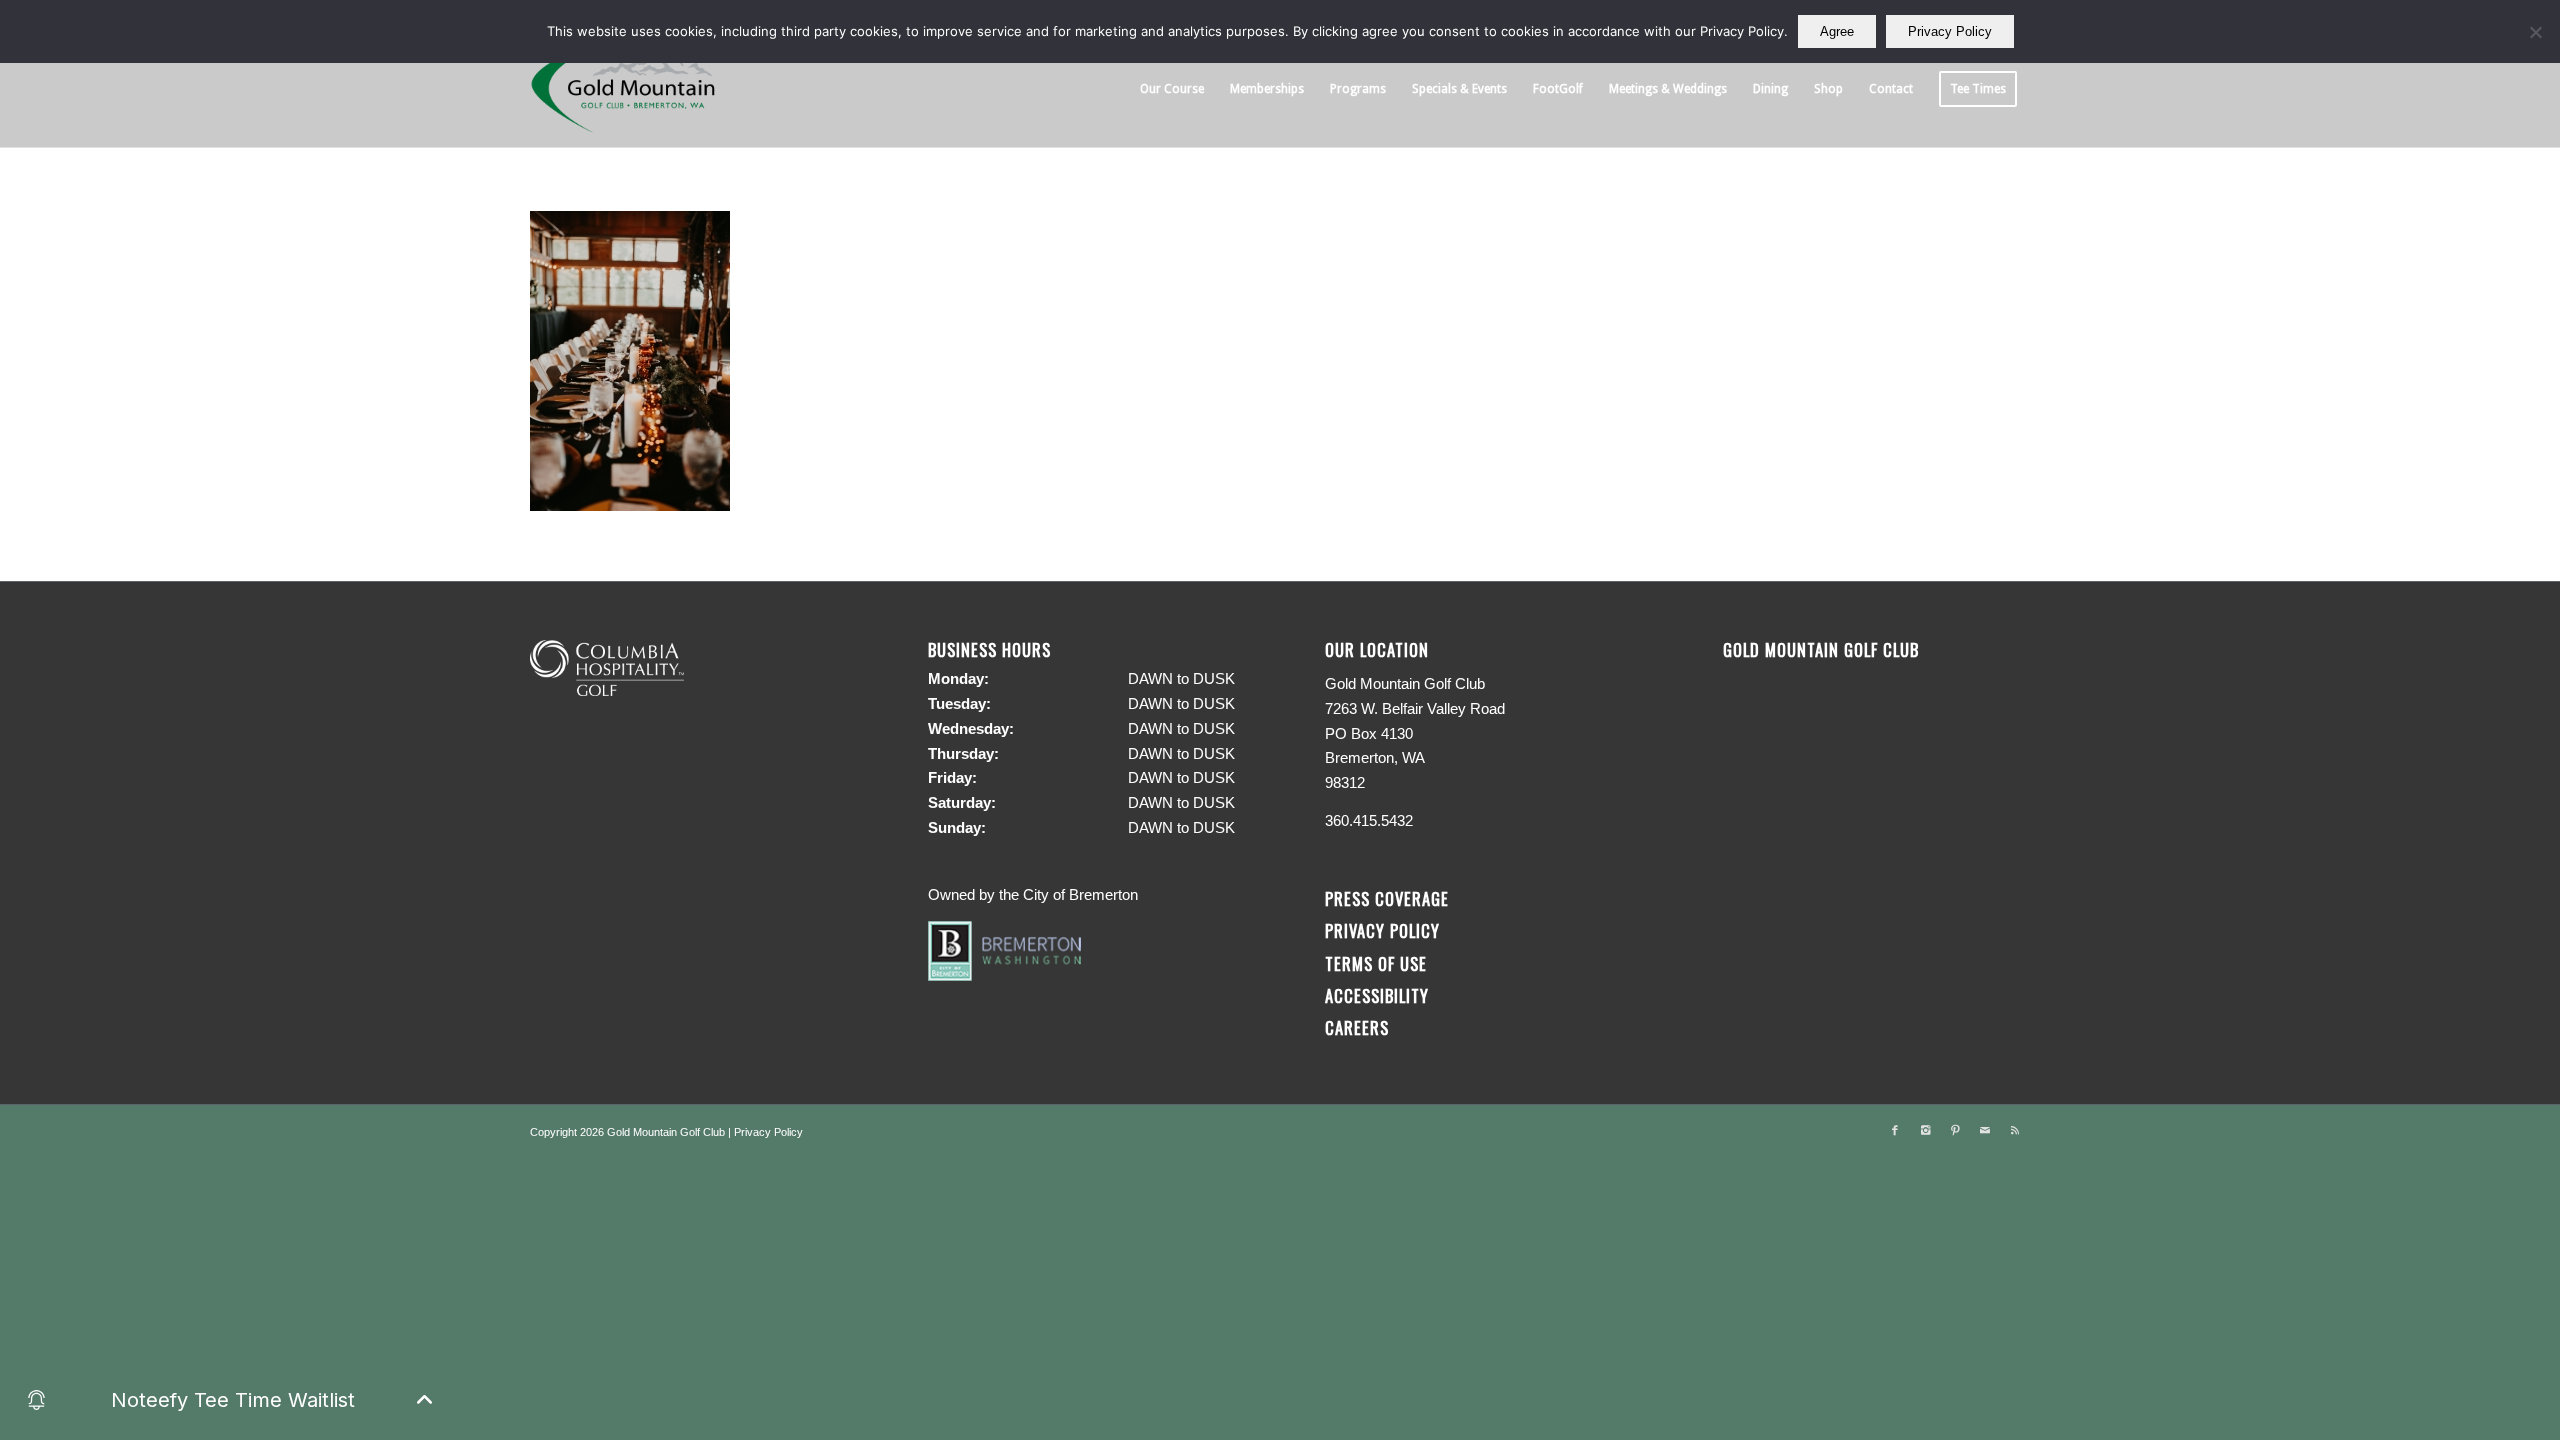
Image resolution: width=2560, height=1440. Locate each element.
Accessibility (1379, 995)
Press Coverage (1387, 898)
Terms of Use (1376, 963)
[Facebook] (1895, 1130)
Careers (1357, 1027)
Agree (1837, 31)
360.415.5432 (1369, 820)
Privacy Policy (1382, 930)
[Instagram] (1925, 1130)
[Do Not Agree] (2535, 32)
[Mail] (1985, 1130)
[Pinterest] (1955, 1130)
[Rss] (2015, 1130)
